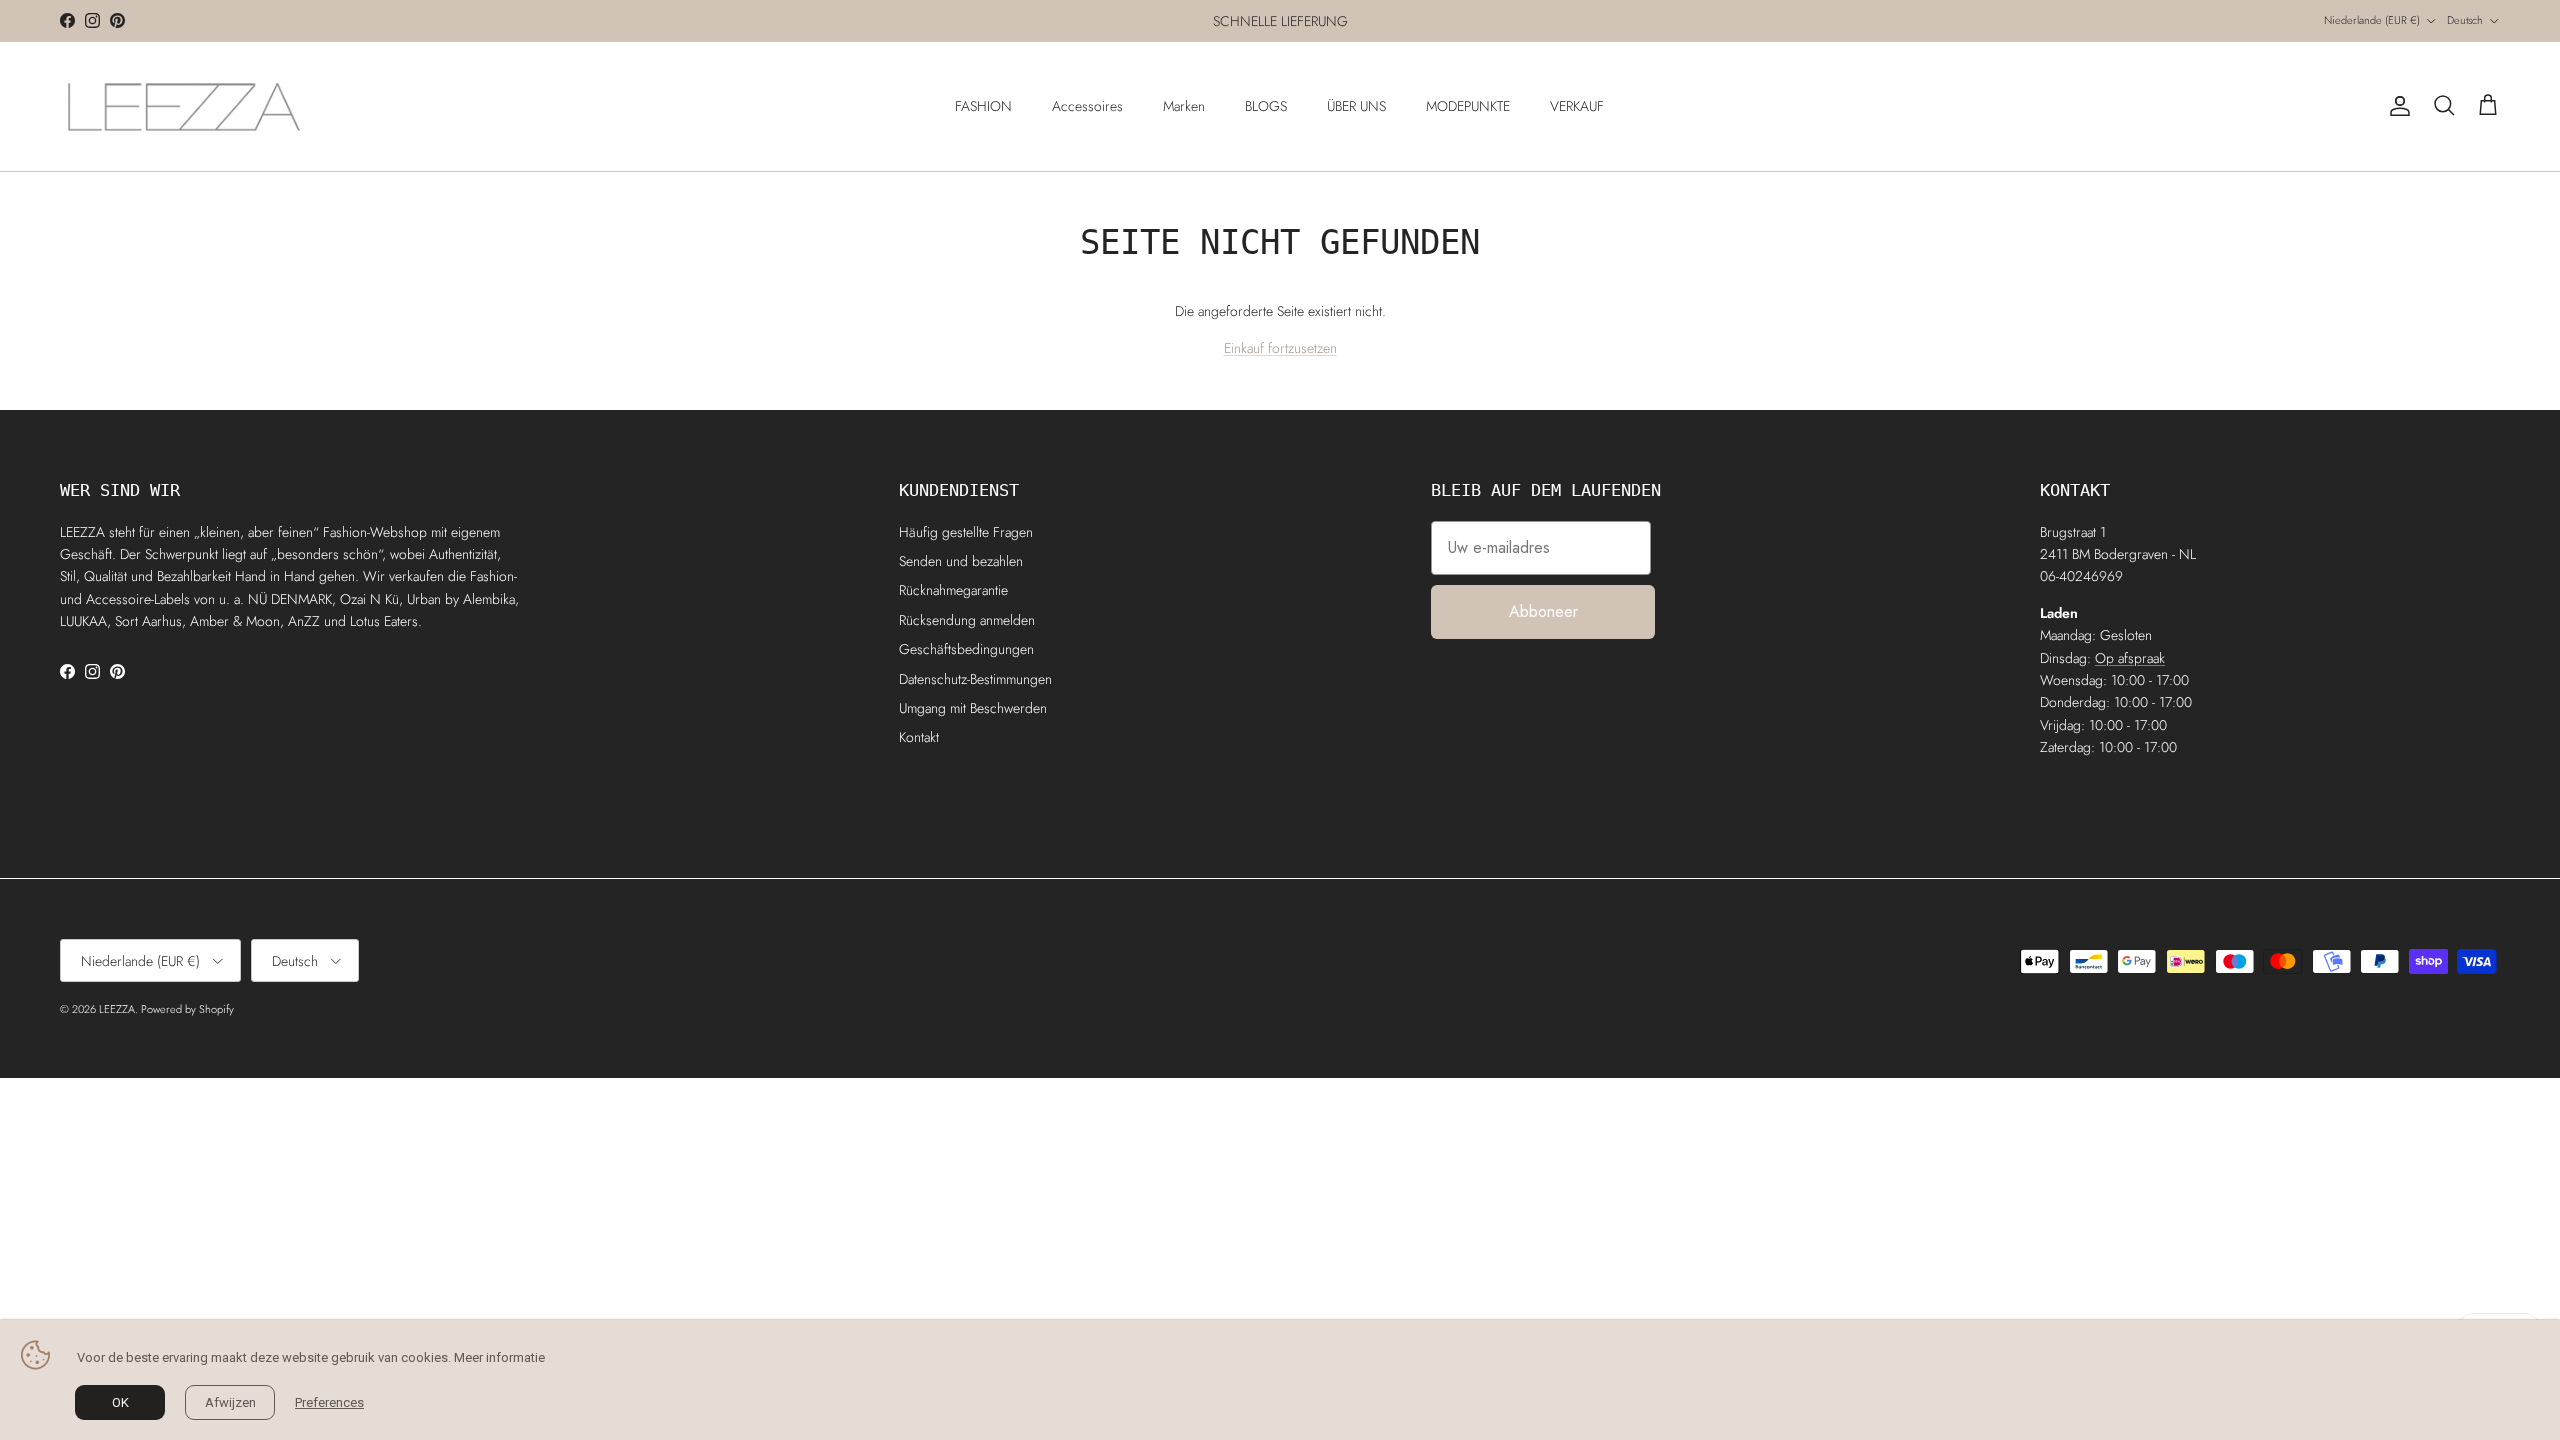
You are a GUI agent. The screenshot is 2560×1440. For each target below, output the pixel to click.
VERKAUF (1577, 106)
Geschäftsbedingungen (966, 649)
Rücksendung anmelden (967, 620)
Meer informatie (499, 1357)
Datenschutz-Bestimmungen (975, 679)
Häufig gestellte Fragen (966, 532)
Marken (1184, 106)
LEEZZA (117, 1009)
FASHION (983, 106)
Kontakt (919, 737)
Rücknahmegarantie (953, 590)
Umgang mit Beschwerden (973, 708)
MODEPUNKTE (1468, 106)
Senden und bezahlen (961, 561)
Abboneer (1543, 611)
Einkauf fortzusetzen (1280, 348)
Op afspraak (2130, 658)
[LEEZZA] (185, 106)
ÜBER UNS (1356, 106)
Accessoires (1087, 106)
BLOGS (1266, 106)
